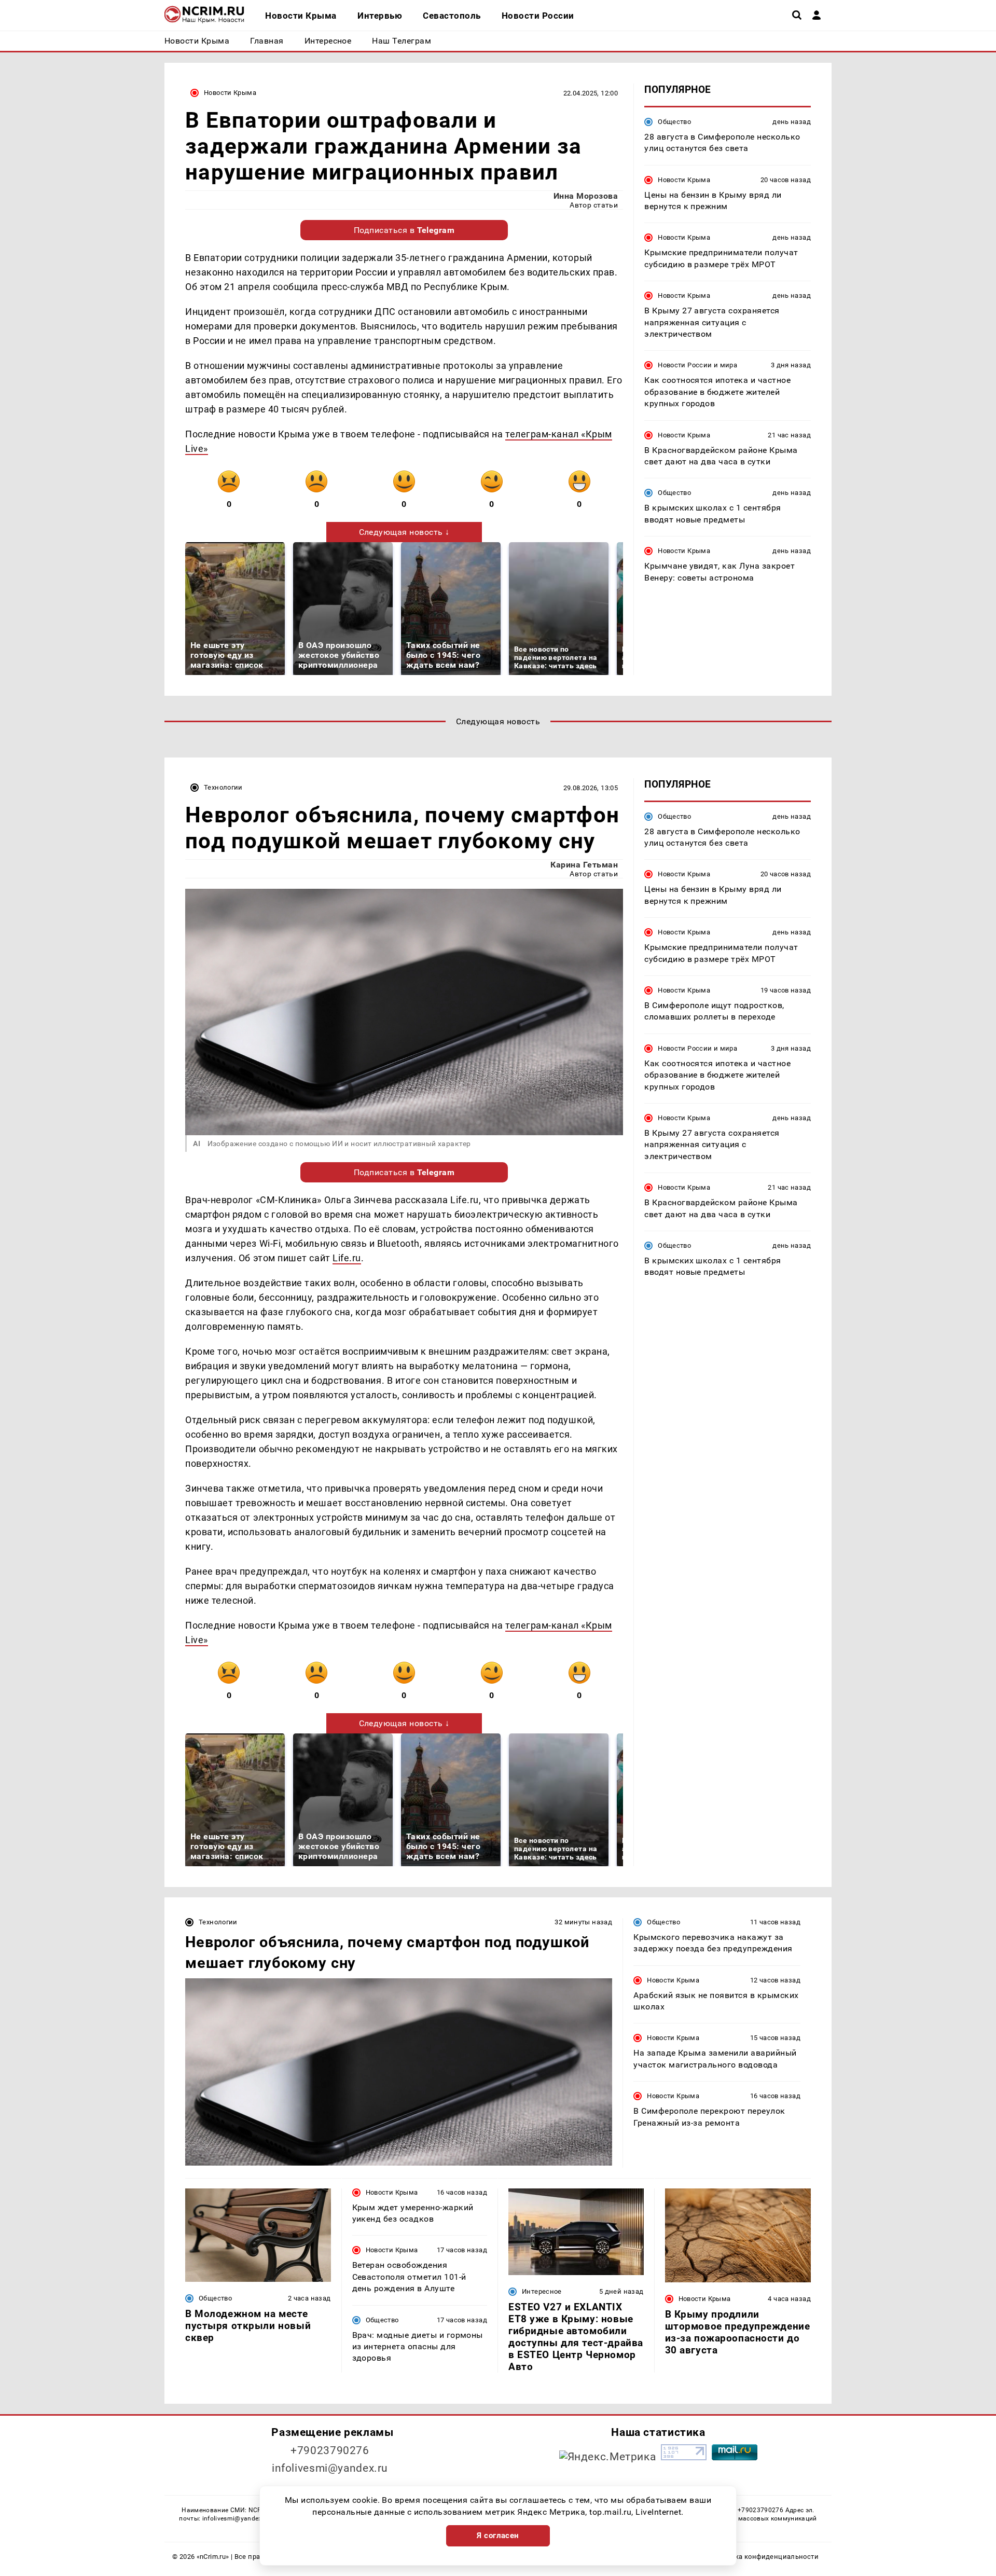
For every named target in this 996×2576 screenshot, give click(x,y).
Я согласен (498, 2536)
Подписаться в (404, 230)
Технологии (223, 787)
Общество (674, 122)
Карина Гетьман (584, 865)
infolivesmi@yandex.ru (330, 2468)
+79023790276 (330, 2450)
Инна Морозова (586, 196)
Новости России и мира (697, 366)
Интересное (542, 2291)
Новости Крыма (230, 93)
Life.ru (347, 1258)
